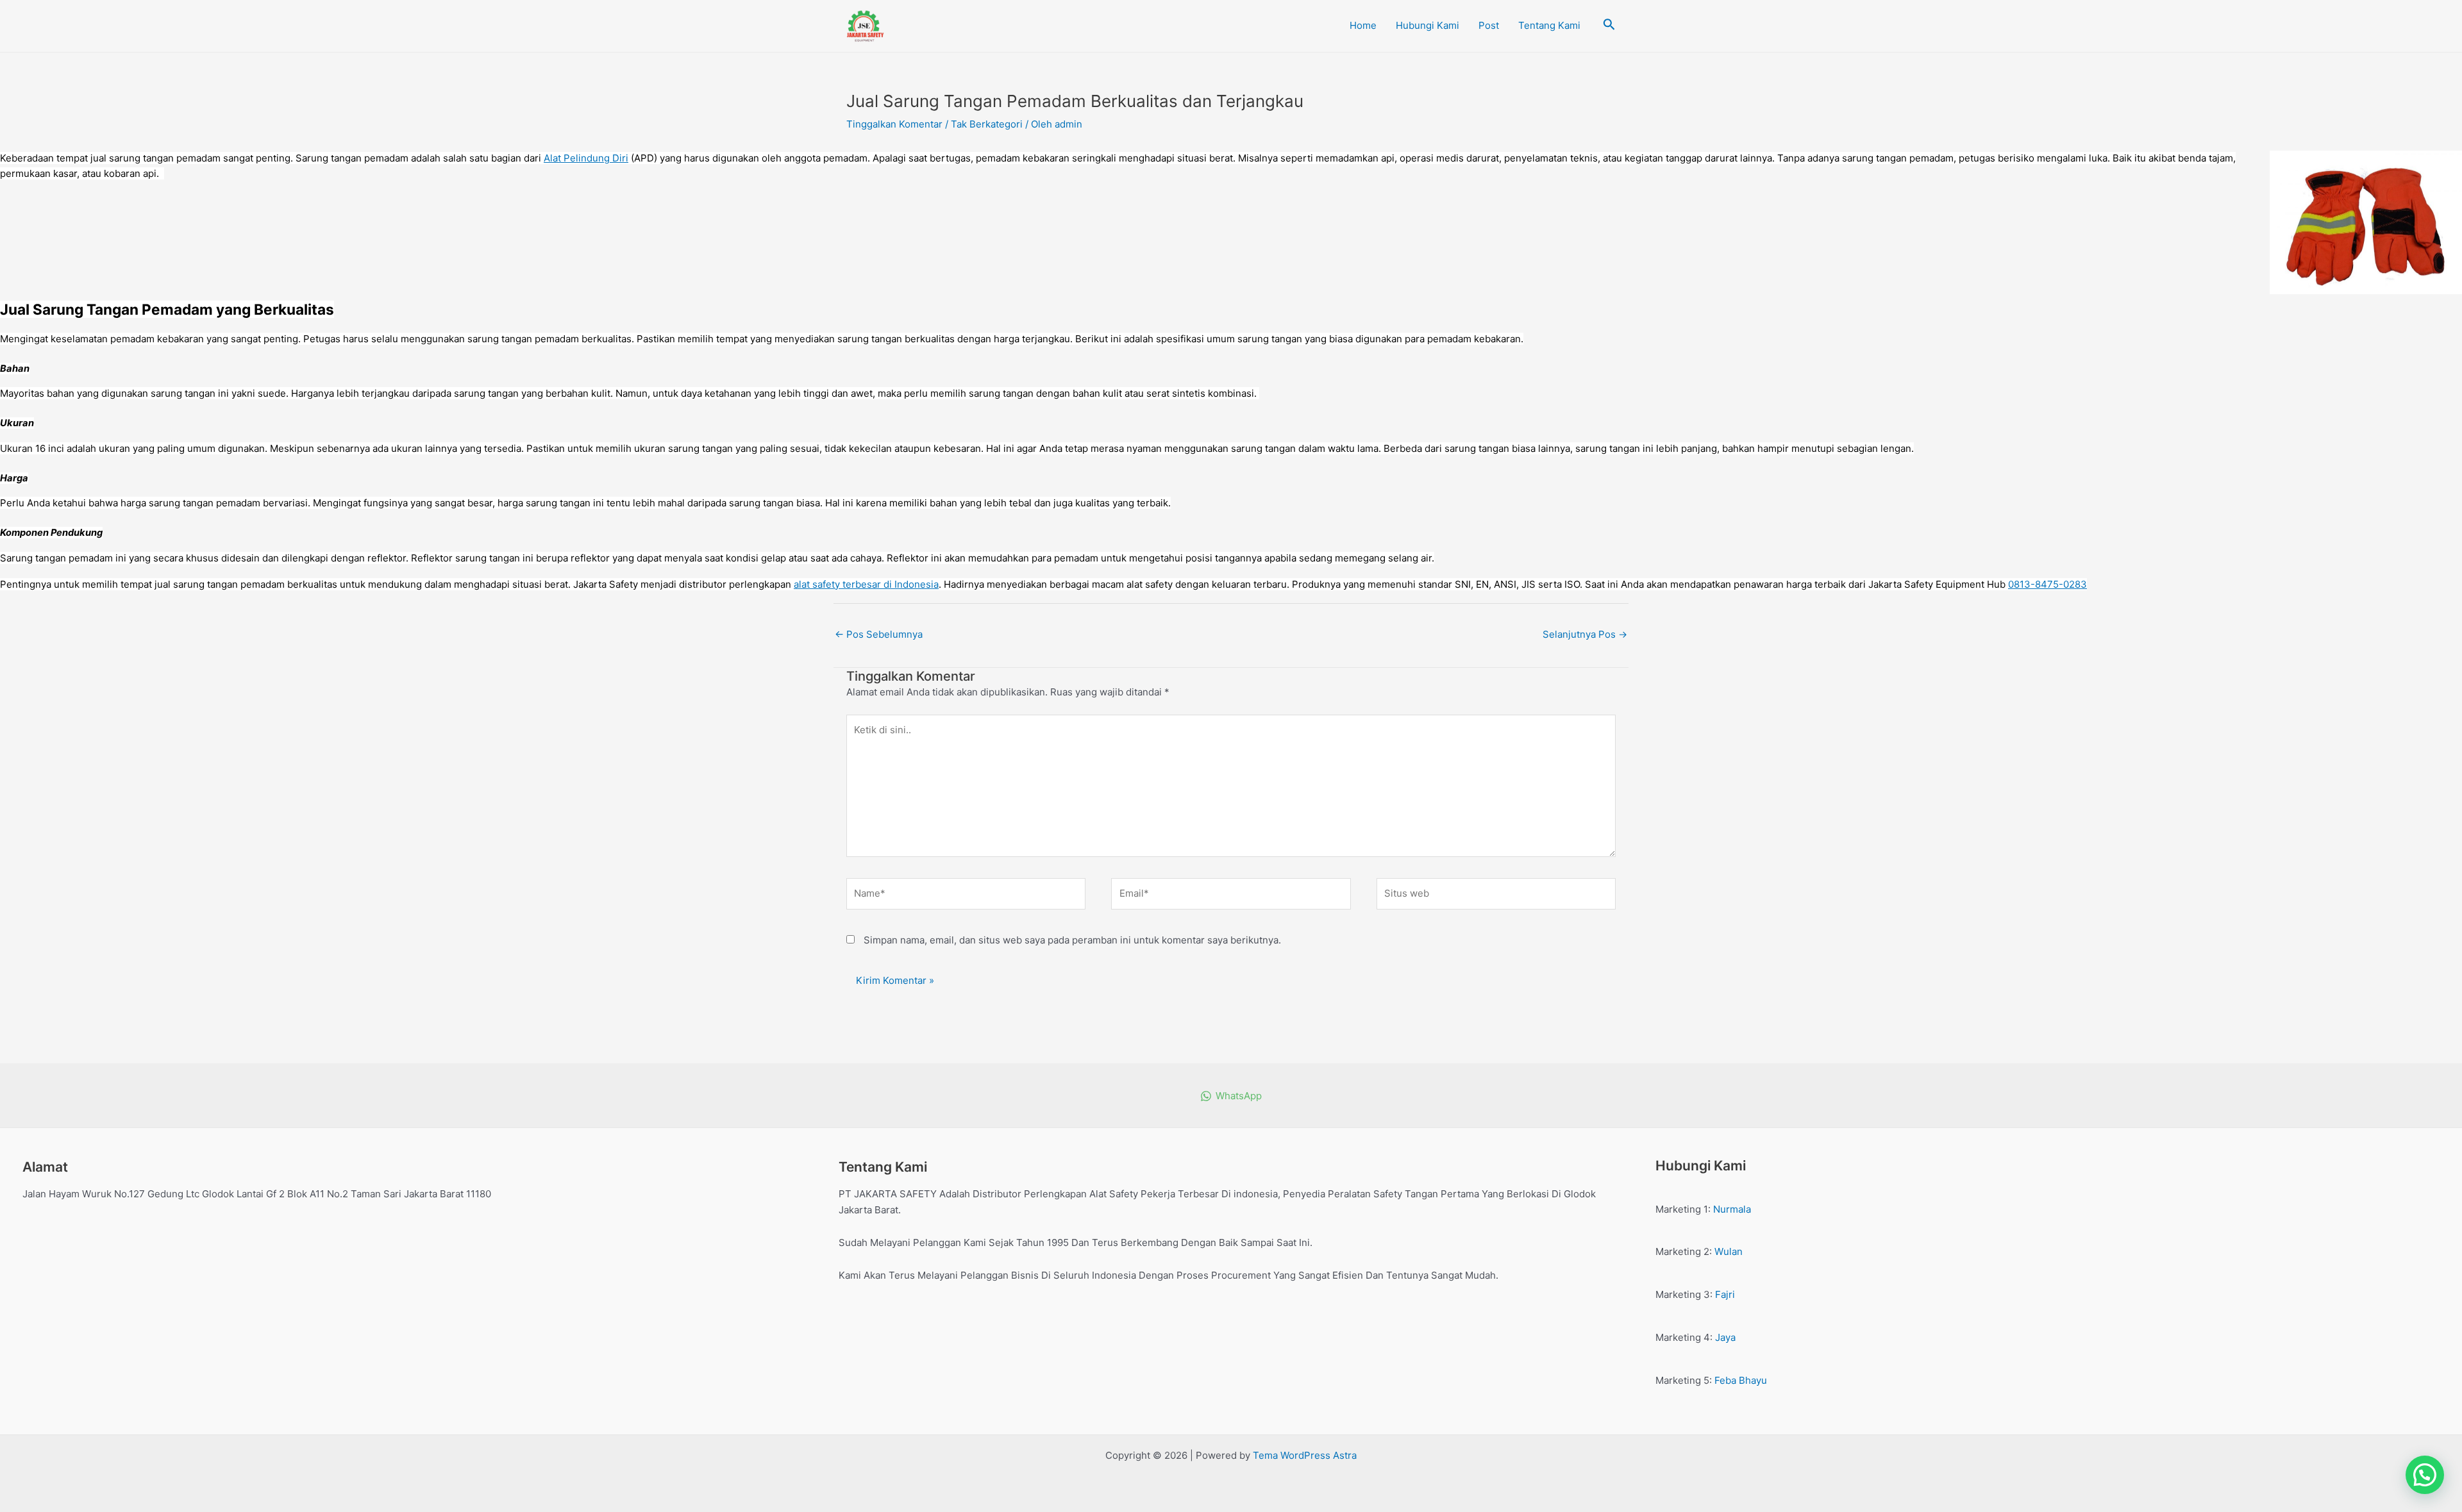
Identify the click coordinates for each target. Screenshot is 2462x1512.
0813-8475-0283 (2047, 584)
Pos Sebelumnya (879, 634)
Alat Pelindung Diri (586, 158)
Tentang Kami (1549, 25)
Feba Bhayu (1741, 1380)
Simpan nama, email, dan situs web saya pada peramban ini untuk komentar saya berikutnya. (1072, 940)
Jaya (1725, 1337)
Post (1489, 25)
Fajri (1725, 1294)
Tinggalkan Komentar (894, 124)
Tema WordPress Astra (1305, 1455)
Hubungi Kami (1428, 25)
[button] (2425, 1475)
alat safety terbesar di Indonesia (866, 584)
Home (1363, 25)
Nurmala (1732, 1209)
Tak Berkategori (987, 124)
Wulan (1729, 1251)
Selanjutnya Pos (1585, 634)
